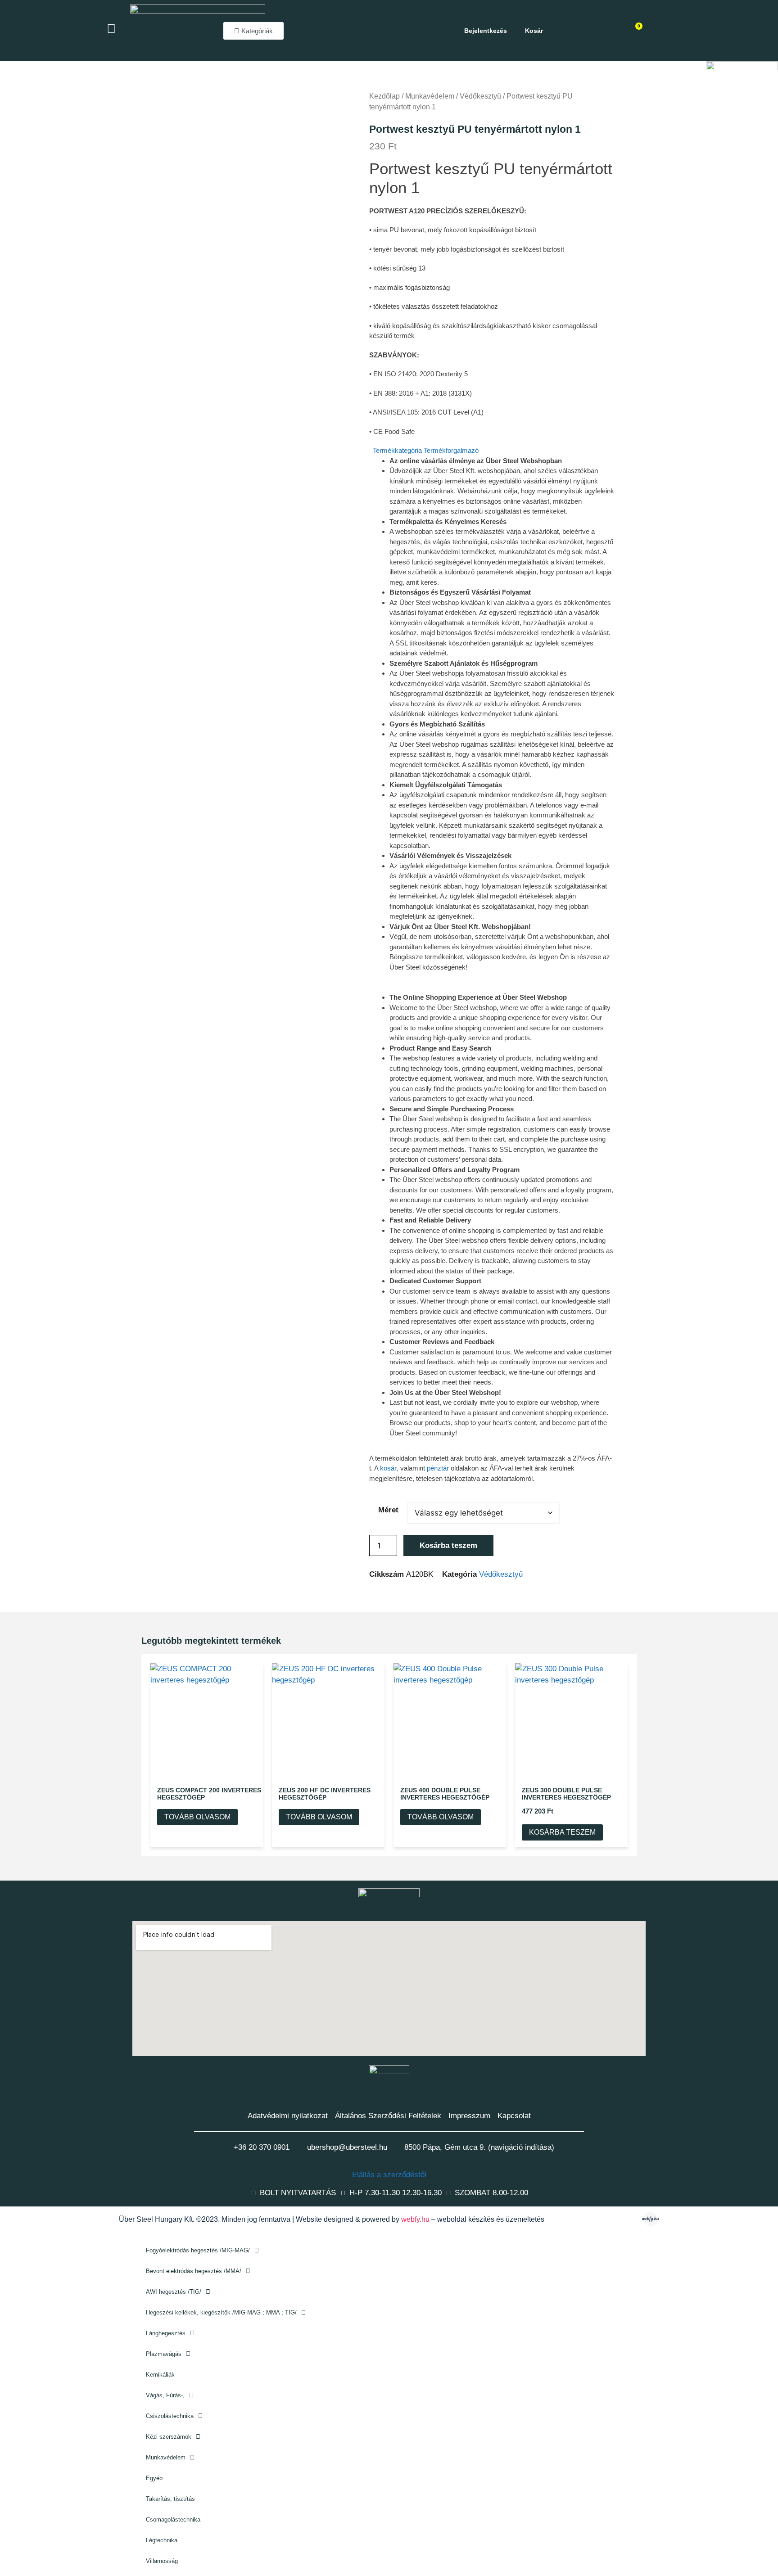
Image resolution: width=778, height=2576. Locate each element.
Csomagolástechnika (173, 2520)
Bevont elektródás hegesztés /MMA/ (194, 2271)
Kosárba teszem (448, 1545)
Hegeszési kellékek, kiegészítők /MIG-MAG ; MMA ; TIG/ (221, 2312)
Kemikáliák (160, 2375)
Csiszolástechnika (170, 2416)
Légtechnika (162, 2540)
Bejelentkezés (486, 31)
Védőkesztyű (501, 1574)
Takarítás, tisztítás (170, 2499)
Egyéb (154, 2478)
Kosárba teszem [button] (562, 1832)
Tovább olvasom (197, 1817)
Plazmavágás (164, 2354)
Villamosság (162, 2561)
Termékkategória (397, 450)
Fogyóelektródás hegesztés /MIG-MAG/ (198, 2250)
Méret (388, 1510)
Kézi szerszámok (169, 2437)
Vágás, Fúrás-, (165, 2395)
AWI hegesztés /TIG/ (174, 2292)
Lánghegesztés (166, 2333)
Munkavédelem (166, 2457)
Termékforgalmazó (451, 450)
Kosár (534, 31)
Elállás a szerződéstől (389, 2175)
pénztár (438, 1468)
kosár (388, 1468)
